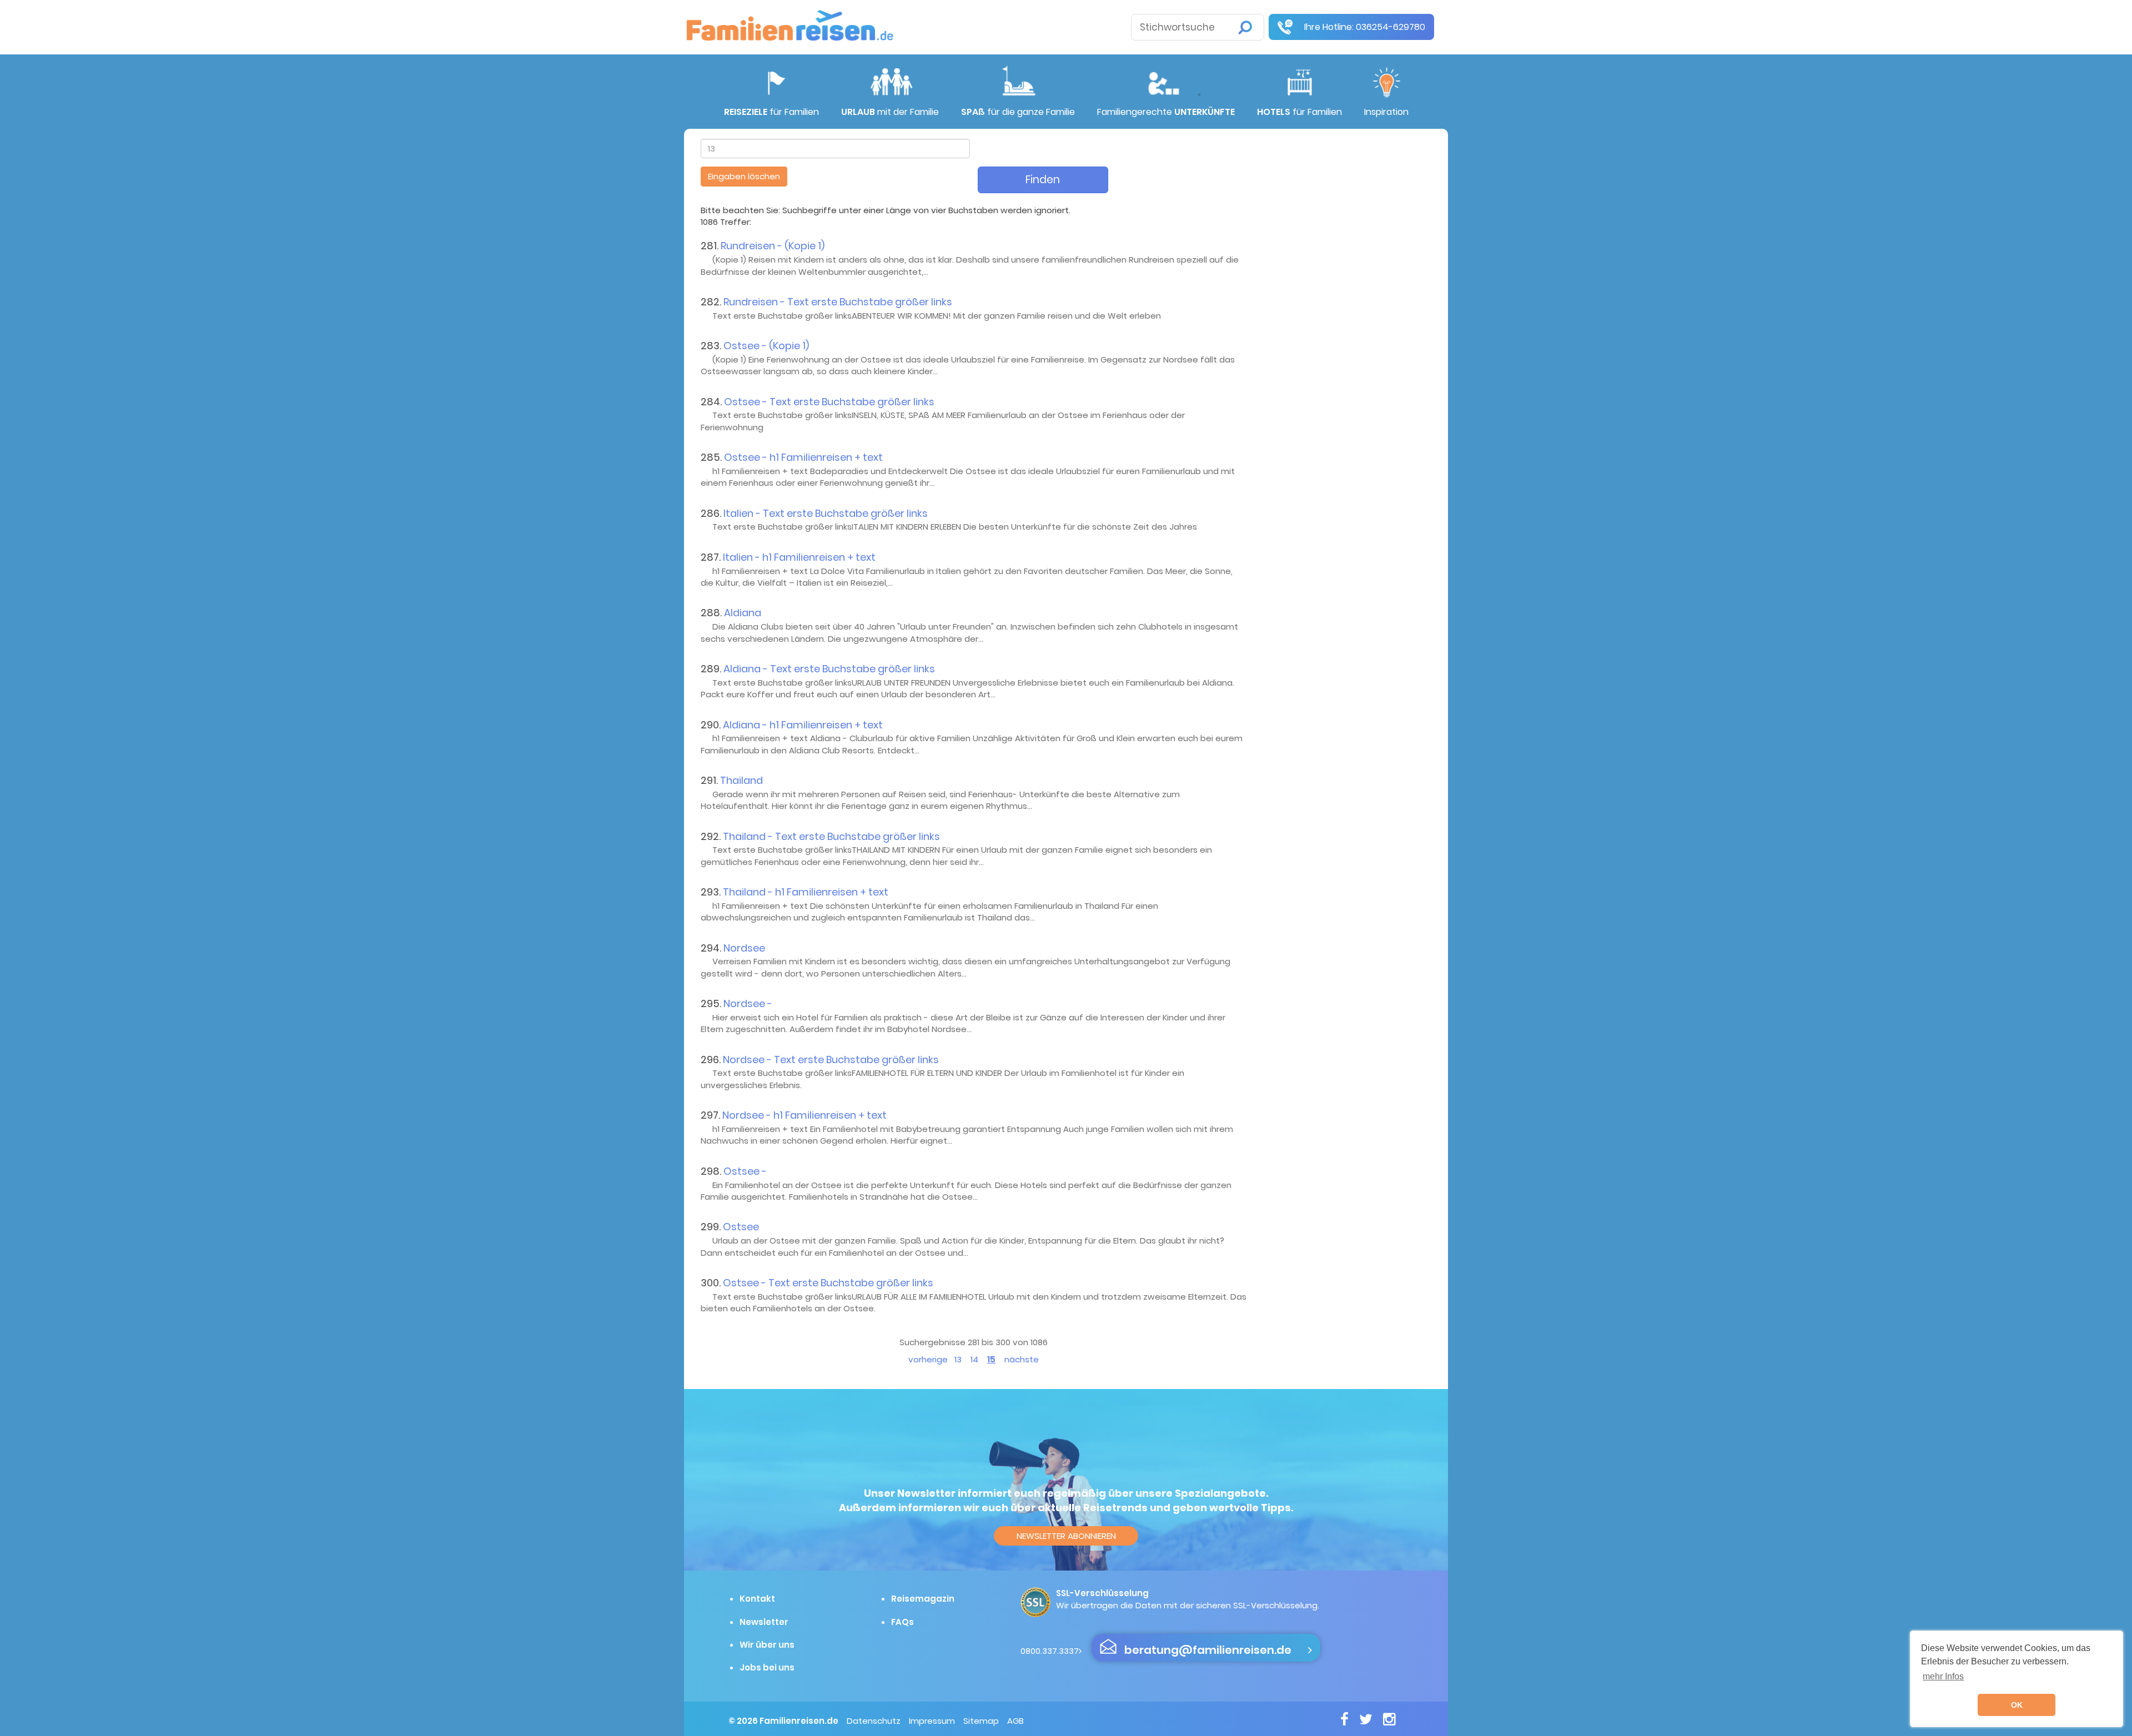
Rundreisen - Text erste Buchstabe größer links (838, 302)
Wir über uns (767, 1645)
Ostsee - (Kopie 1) (766, 346)
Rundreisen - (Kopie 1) (773, 246)
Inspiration (1386, 112)
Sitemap (981, 1721)
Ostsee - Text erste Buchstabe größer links (829, 402)
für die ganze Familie (1018, 112)
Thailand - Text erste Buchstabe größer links (831, 836)
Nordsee (744, 948)
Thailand (741, 780)
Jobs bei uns (767, 1667)
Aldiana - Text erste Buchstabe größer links (829, 669)
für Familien (771, 112)
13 (958, 1359)
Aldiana (743, 613)
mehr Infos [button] (1943, 1676)
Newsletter (764, 1622)
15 (991, 1359)
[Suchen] (1245, 27)
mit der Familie (890, 112)
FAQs (902, 1622)
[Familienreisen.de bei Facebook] (1349, 1719)
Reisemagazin (923, 1599)
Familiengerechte (1166, 112)
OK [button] (2017, 1705)
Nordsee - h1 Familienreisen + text (804, 1115)
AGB (1015, 1721)
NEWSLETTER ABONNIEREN (1066, 1536)
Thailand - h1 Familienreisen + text (806, 892)
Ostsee (741, 1227)
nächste (1022, 1359)
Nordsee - (748, 1003)
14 (974, 1359)
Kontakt (757, 1599)
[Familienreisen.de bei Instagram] (1393, 1719)
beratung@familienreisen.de (1208, 1650)
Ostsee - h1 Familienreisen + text (803, 457)
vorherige (928, 1359)
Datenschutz (874, 1721)
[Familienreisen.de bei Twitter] (1370, 1719)
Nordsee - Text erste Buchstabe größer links (831, 1060)
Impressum (932, 1721)
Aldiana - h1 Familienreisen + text (803, 725)
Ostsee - (745, 1171)
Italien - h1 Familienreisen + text (799, 557)
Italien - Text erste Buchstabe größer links (826, 513)
